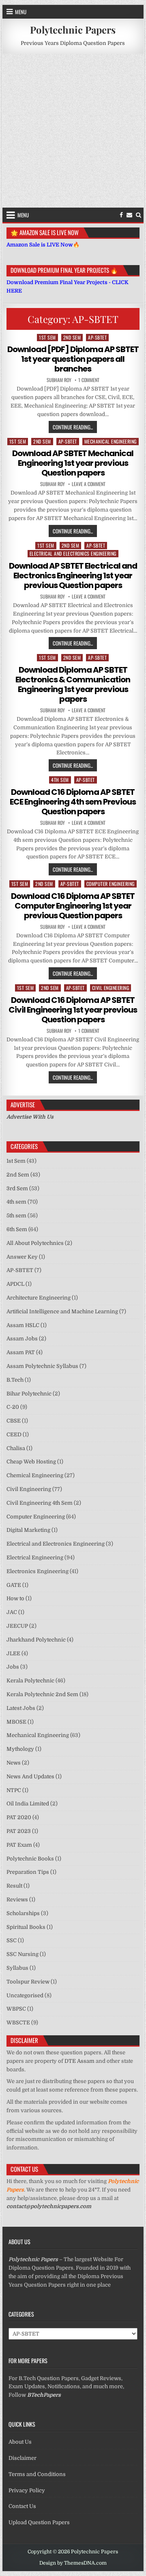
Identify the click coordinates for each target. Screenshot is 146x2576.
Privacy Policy (27, 2490)
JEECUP (17, 1626)
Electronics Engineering (38, 1571)
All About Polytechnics (35, 1243)
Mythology (20, 1749)
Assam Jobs (22, 1339)
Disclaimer (23, 2458)
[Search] (138, 215)
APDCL (15, 1284)
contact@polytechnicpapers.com (49, 2206)
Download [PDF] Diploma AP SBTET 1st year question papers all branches (73, 359)
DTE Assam (79, 2061)
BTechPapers (44, 2395)
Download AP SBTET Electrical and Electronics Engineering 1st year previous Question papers (73, 576)
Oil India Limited (28, 1804)
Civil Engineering (111, 988)
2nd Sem (72, 337)
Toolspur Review (28, 1982)
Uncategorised (25, 1995)
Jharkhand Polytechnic (36, 1640)
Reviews (17, 1900)
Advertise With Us (30, 1117)
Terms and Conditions (37, 2474)
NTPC (14, 1790)
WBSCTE (18, 2023)
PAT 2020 (19, 1817)
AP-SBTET (97, 337)
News (14, 1763)
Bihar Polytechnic (29, 1394)
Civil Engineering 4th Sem (40, 1503)
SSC (12, 1940)
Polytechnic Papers (73, 30)
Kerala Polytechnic (30, 1681)
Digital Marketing (28, 1530)
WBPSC (16, 2009)
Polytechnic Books (30, 1859)
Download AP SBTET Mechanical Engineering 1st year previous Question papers (73, 463)
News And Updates (30, 1776)
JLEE (13, 1653)
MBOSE (16, 1722)
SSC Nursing (23, 1954)
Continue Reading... (75, 427)
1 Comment (89, 380)
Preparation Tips (28, 1872)
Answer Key (22, 1257)
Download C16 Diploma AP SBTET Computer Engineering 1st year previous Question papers (73, 906)
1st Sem (47, 337)
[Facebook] (121, 215)
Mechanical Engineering (111, 441)
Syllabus (17, 1968)
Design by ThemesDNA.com (73, 2563)
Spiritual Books (26, 1927)
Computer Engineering (111, 884)
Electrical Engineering (35, 1558)
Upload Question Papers (39, 2522)
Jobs (13, 1667)
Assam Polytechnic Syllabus (42, 1366)
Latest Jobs (21, 1708)
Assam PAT (21, 1352)
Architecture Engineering (39, 1298)
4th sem (60, 780)
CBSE (14, 1421)
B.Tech (15, 1380)
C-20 (13, 1407)
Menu (21, 12)
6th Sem (17, 1229)
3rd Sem (17, 1188)
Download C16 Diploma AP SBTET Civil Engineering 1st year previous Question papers (73, 1010)
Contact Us (22, 2506)
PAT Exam (19, 1845)
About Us (20, 2442)
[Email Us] (129, 215)
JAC (12, 1612)
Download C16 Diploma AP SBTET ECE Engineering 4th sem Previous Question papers (73, 802)
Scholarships (23, 1913)
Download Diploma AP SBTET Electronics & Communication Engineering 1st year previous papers (73, 684)
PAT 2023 (19, 1831)
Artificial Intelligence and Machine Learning (62, 1311)
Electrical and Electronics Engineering (73, 553)
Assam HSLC (23, 1325)
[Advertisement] (73, 131)
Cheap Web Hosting (31, 1462)
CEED (14, 1435)
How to (15, 1598)
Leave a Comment (89, 484)
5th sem (16, 1216)
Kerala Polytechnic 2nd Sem (42, 1694)
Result (14, 1886)
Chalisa (16, 1448)
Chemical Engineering (35, 1475)
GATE (14, 1585)
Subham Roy (59, 380)
